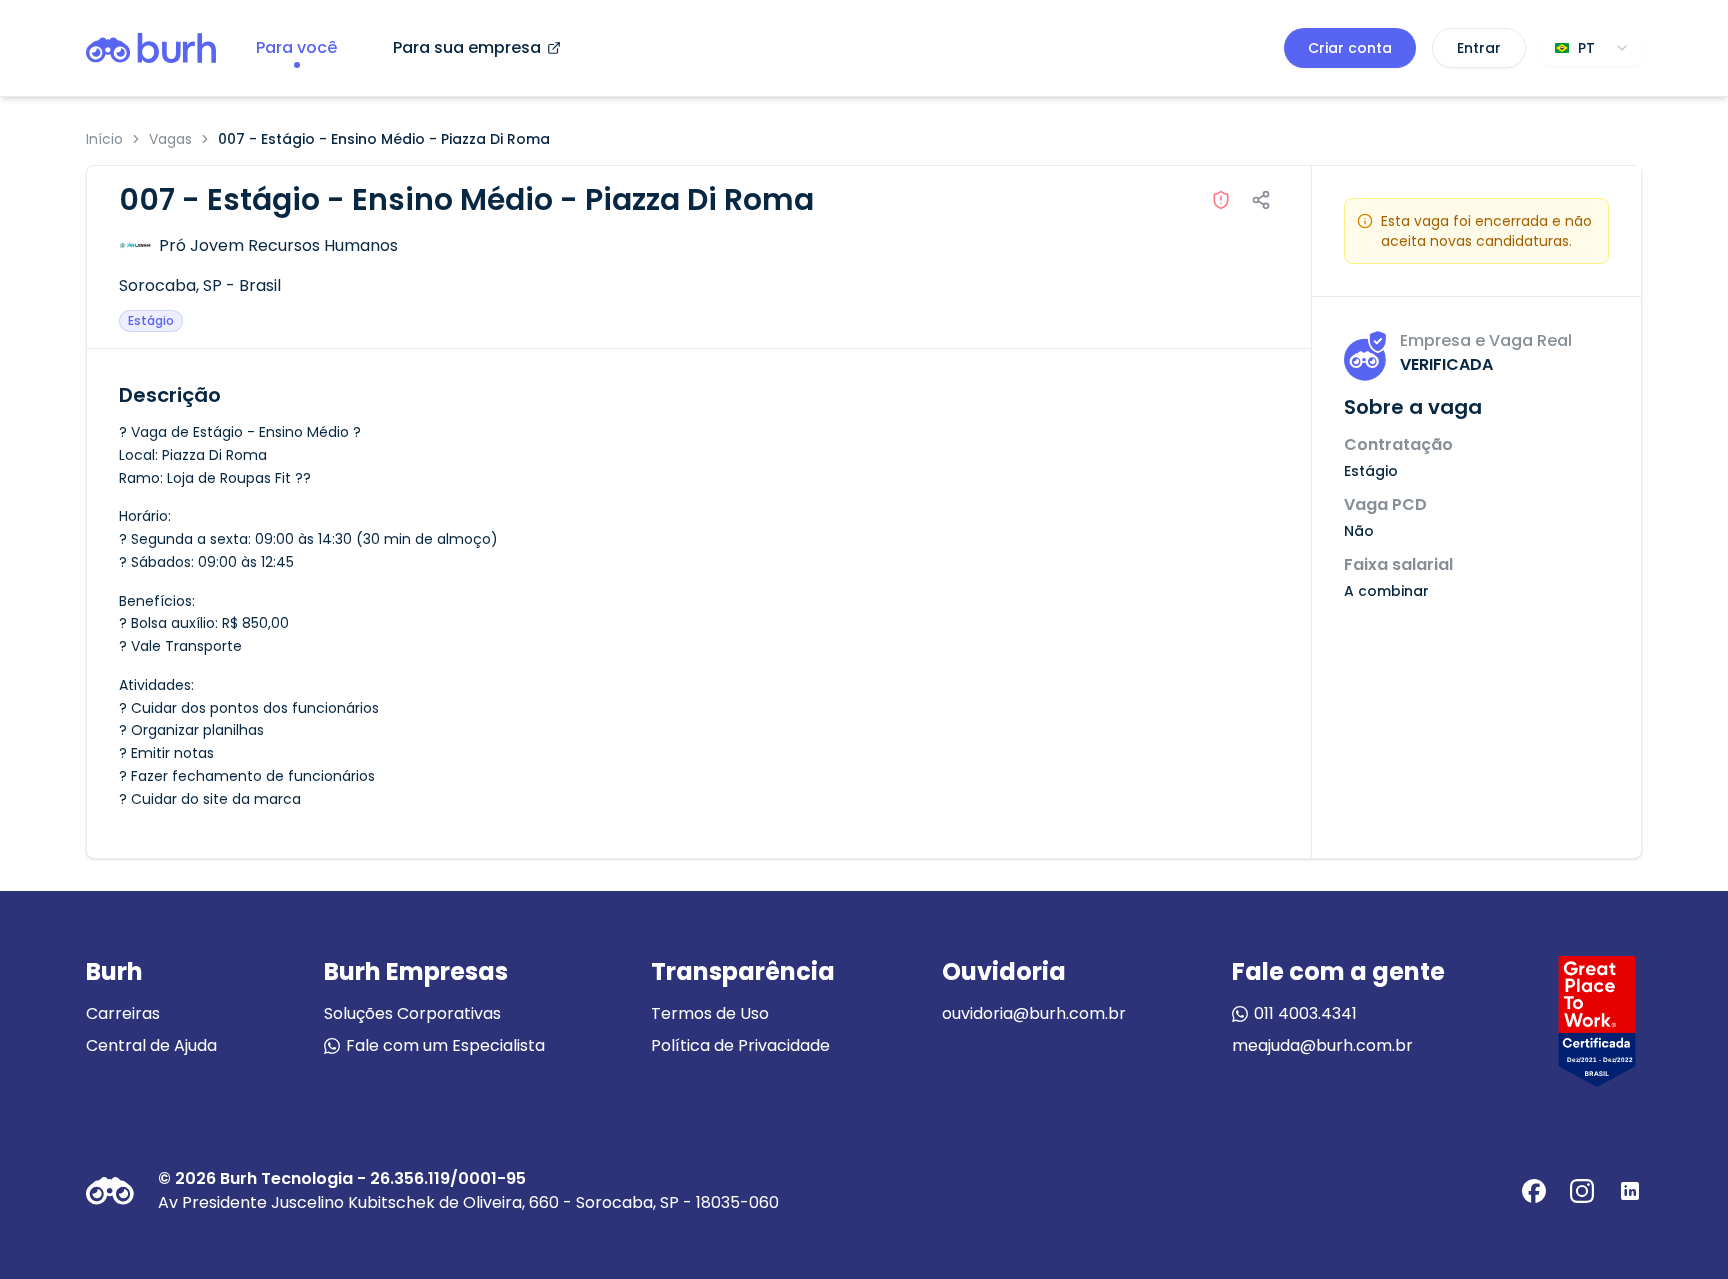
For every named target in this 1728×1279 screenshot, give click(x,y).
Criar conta (1350, 48)
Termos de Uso (710, 1013)
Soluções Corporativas (412, 1013)
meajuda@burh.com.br (1322, 1045)
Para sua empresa (467, 47)
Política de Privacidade (740, 1045)
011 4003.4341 (1305, 1013)
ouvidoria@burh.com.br (1034, 1013)
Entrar (1479, 48)
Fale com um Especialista (445, 1045)
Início (104, 139)
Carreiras (123, 1013)
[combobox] (1592, 48)
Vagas (170, 139)
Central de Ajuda (151, 1045)
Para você (296, 47)
